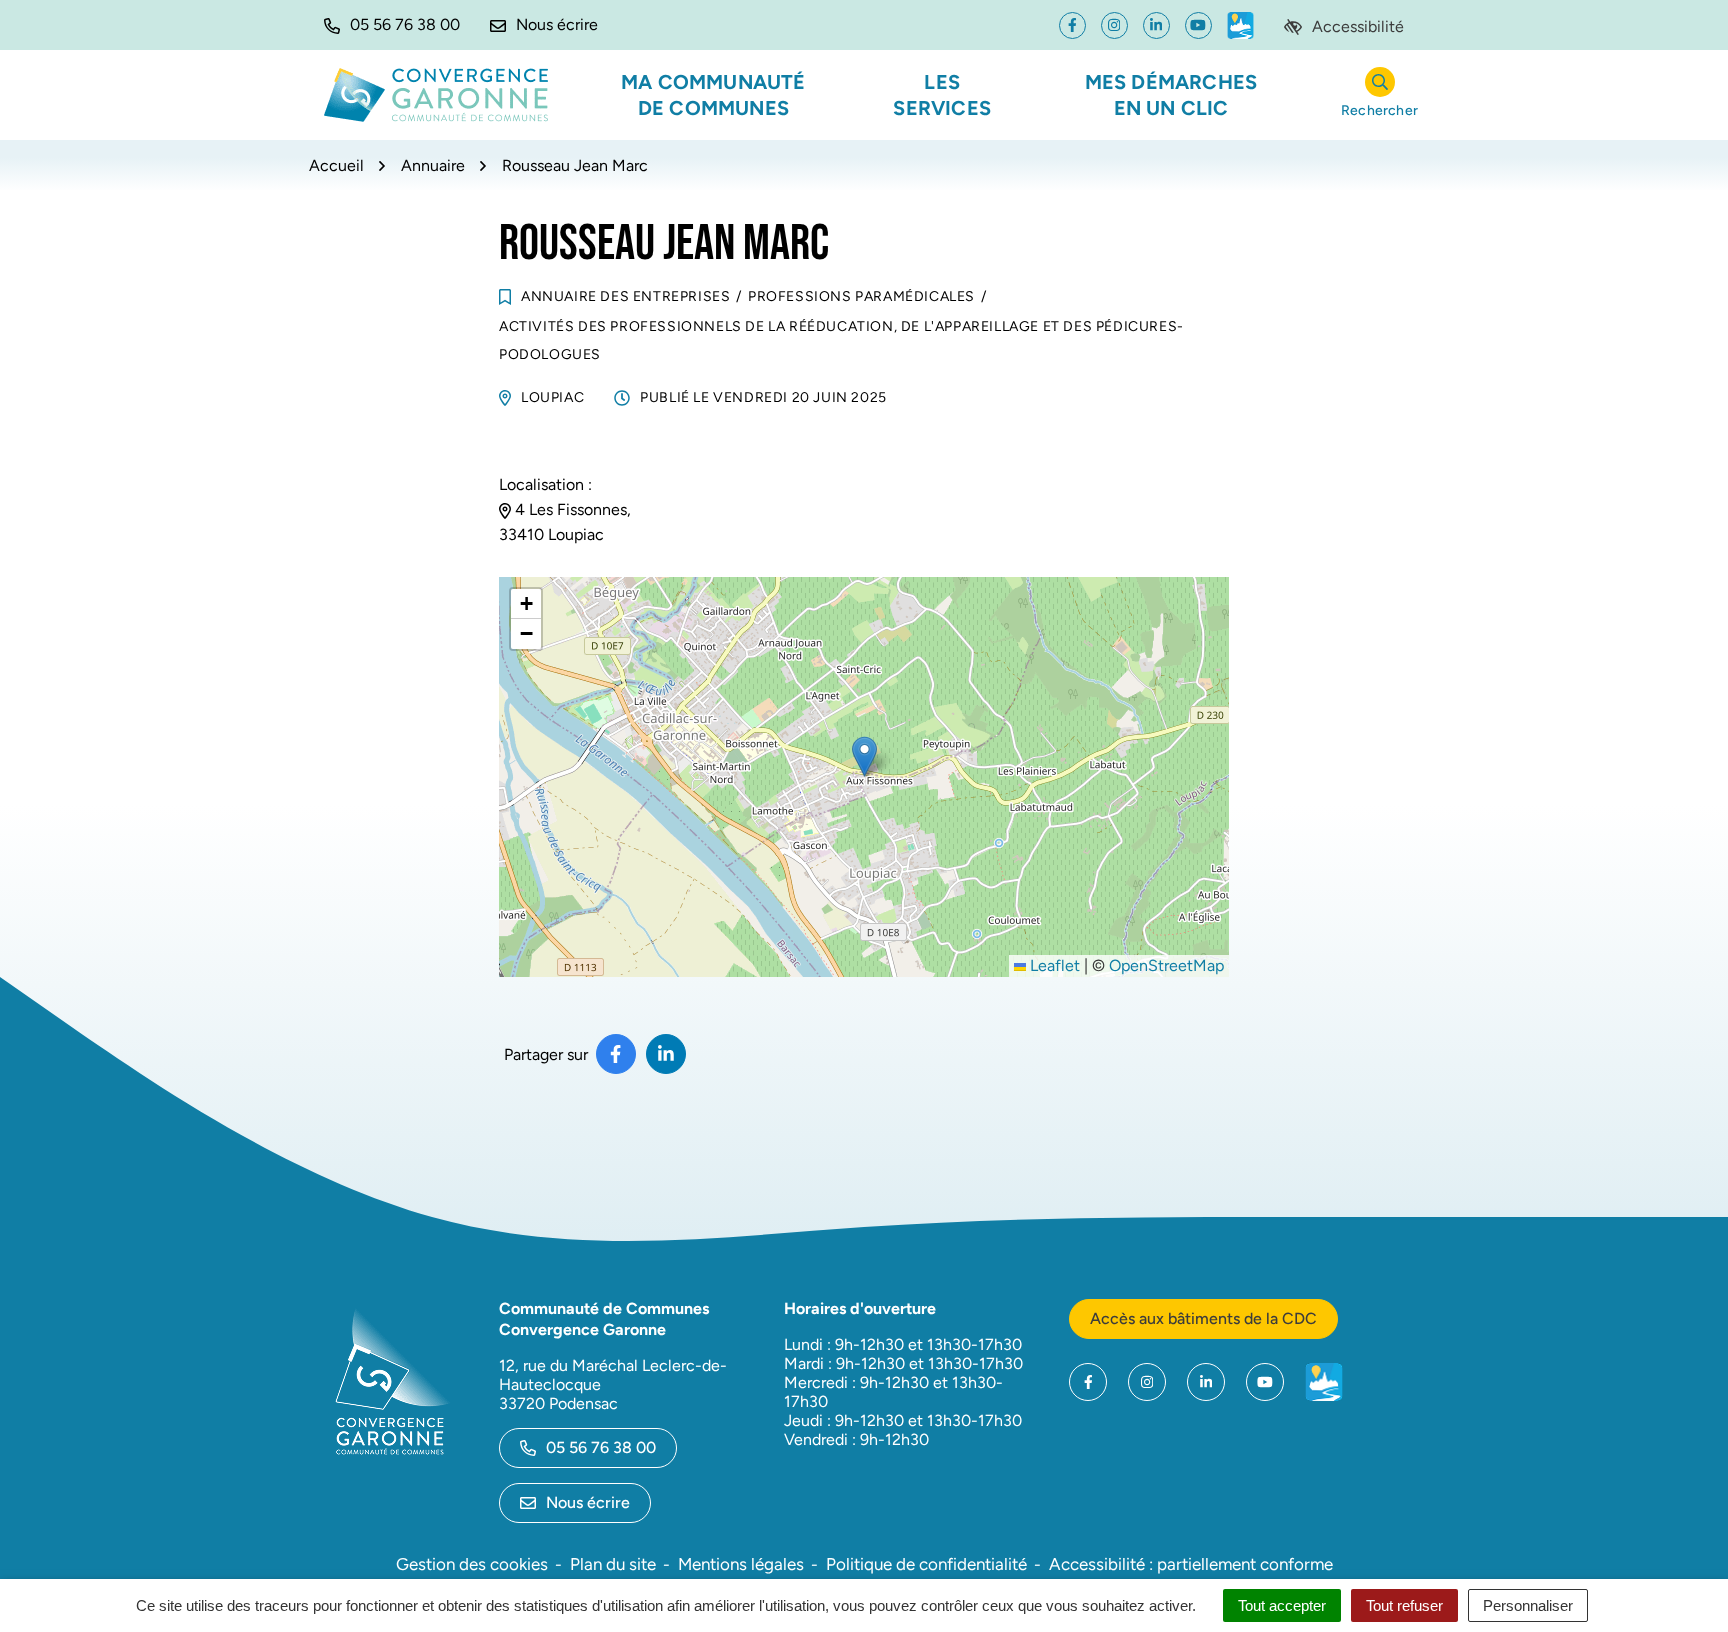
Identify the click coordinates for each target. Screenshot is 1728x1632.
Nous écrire (588, 1502)
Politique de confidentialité (926, 1564)
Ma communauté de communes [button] (713, 95)
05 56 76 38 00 (601, 1447)
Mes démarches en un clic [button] (1171, 95)
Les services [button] (942, 95)
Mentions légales (741, 1564)
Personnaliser (1528, 1605)
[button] (392, 25)
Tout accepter (1282, 1605)
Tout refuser (1404, 1605)
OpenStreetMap (1166, 965)
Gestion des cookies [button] (472, 1564)
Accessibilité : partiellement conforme (1191, 1564)
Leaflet (1053, 965)
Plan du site (613, 1564)
